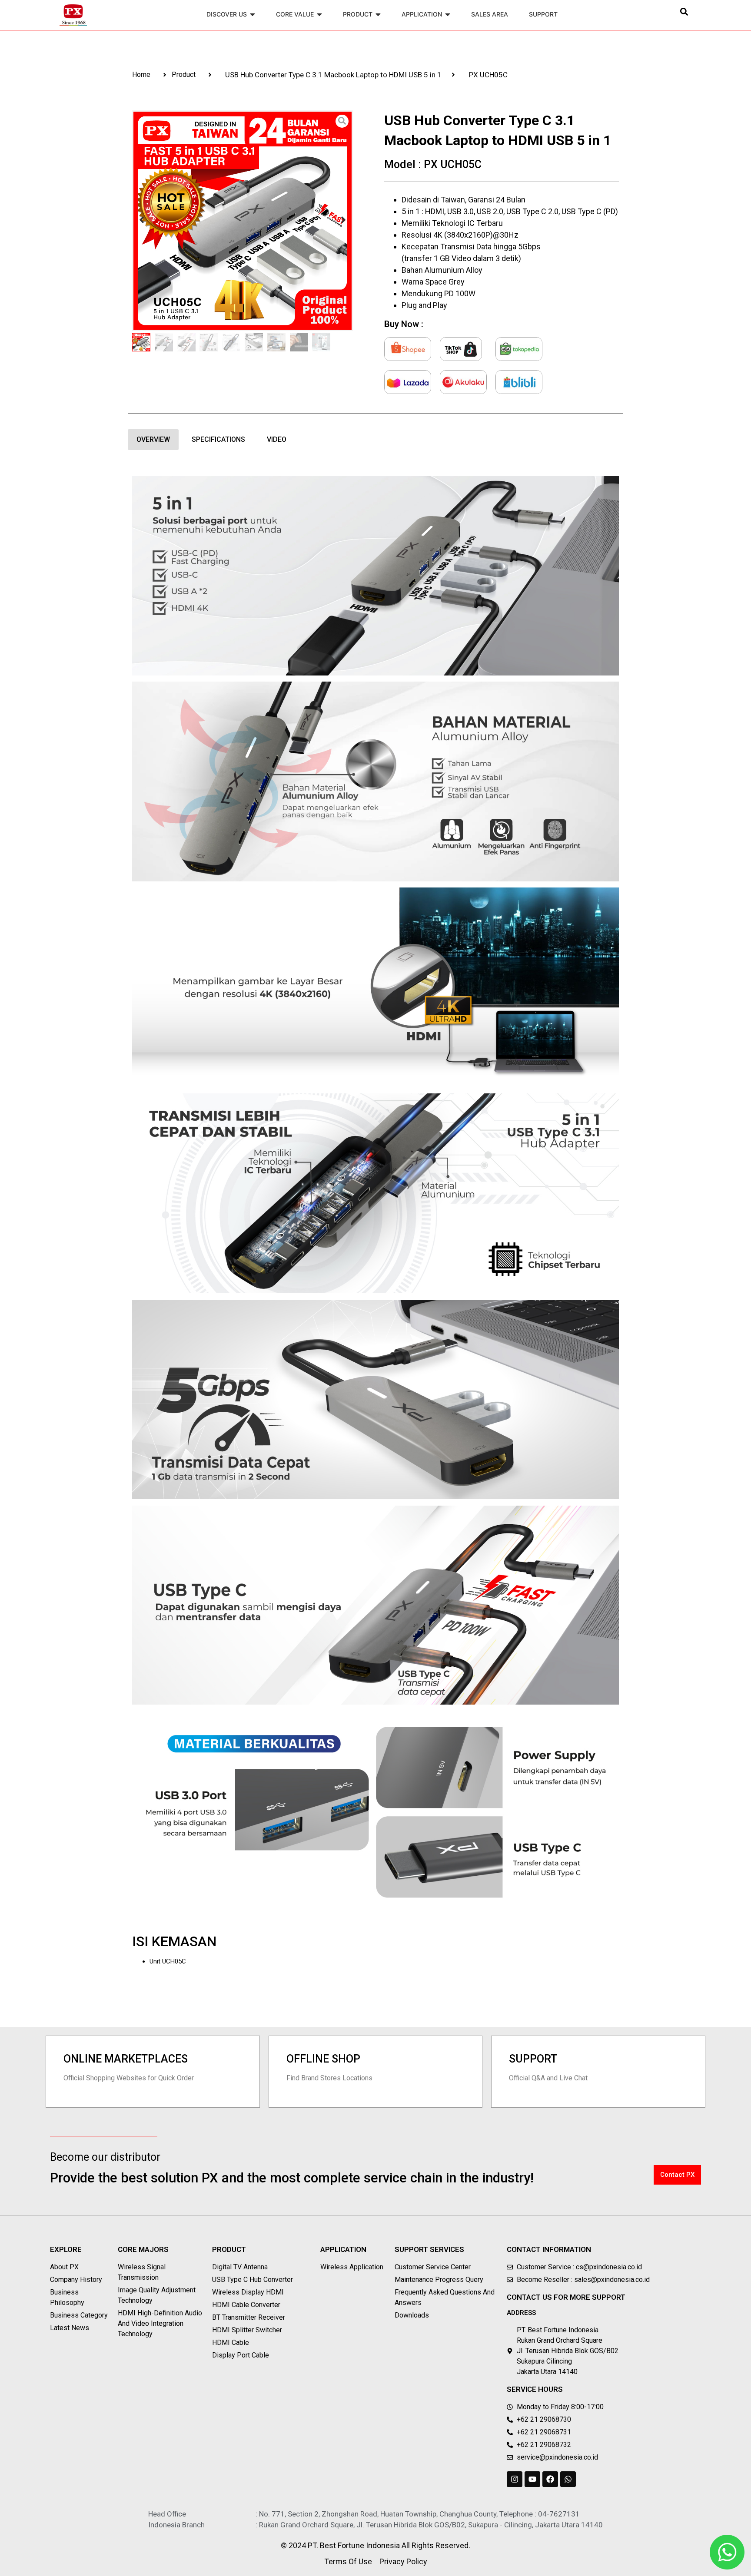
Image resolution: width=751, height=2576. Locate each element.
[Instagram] (515, 2479)
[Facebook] (550, 2479)
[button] (684, 12)
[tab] (153, 440)
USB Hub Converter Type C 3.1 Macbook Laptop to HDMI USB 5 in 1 (333, 75)
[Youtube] (532, 2479)
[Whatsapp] (568, 2479)
